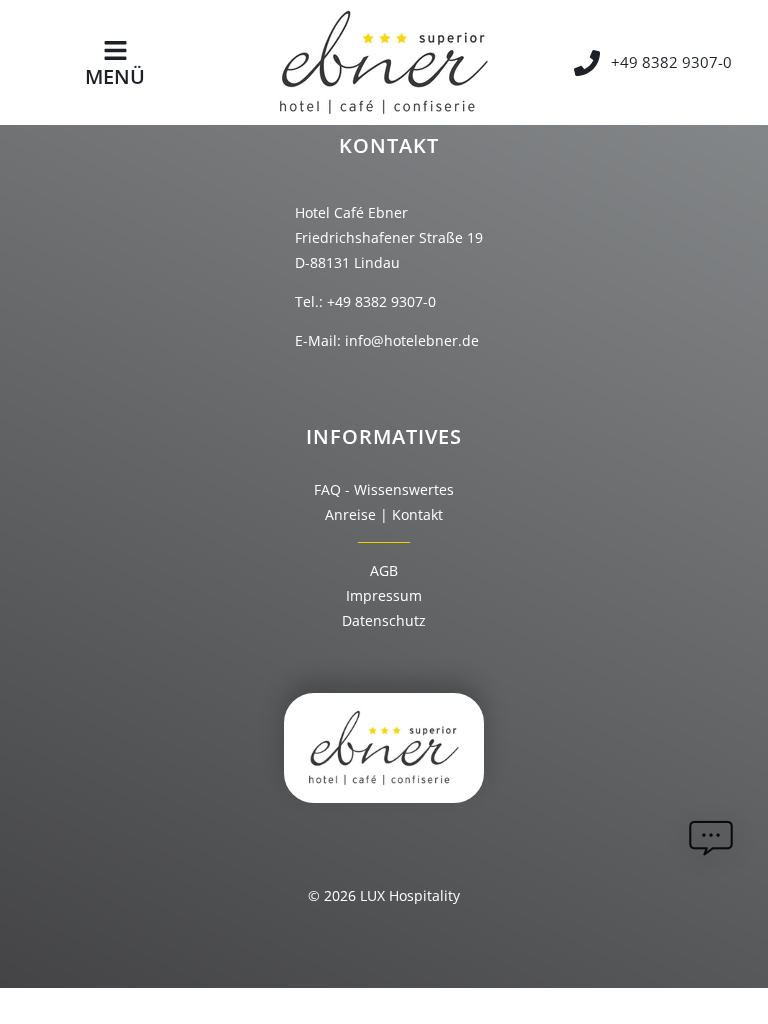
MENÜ (115, 76)
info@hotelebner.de (412, 340)
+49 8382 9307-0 (381, 301)
